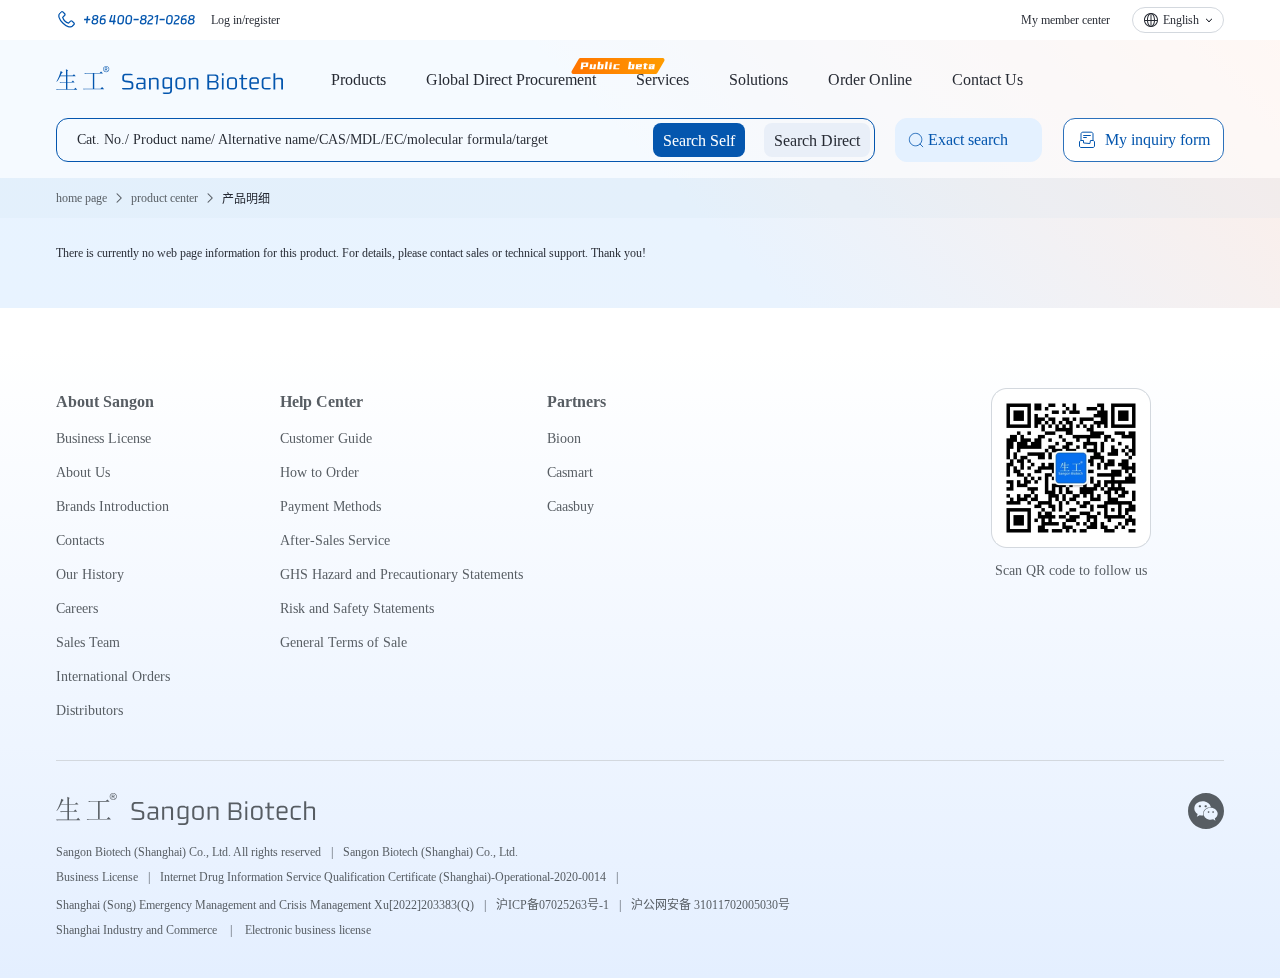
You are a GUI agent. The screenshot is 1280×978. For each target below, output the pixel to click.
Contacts (80, 540)
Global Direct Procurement (511, 79)
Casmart (570, 472)
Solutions (758, 79)
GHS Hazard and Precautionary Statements (401, 574)
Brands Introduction (112, 506)
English (1181, 20)
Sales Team (88, 642)
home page (81, 198)
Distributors (89, 710)
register (262, 20)
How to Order (319, 472)
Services (662, 79)
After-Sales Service (335, 540)
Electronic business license (308, 930)
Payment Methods (330, 506)
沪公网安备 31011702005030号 (710, 905)
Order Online (870, 79)
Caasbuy (570, 506)
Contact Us (987, 79)
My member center (1065, 20)
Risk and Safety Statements (357, 608)
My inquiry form (1157, 139)
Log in (226, 20)
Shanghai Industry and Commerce (138, 930)
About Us (83, 472)
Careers (77, 608)
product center (164, 198)
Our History (90, 574)
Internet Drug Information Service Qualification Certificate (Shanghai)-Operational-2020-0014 (383, 877)
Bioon (564, 438)
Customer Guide (326, 438)
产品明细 (246, 199)
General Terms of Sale (343, 642)
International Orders (113, 676)
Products (358, 79)
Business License (103, 438)
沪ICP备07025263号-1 (552, 905)
